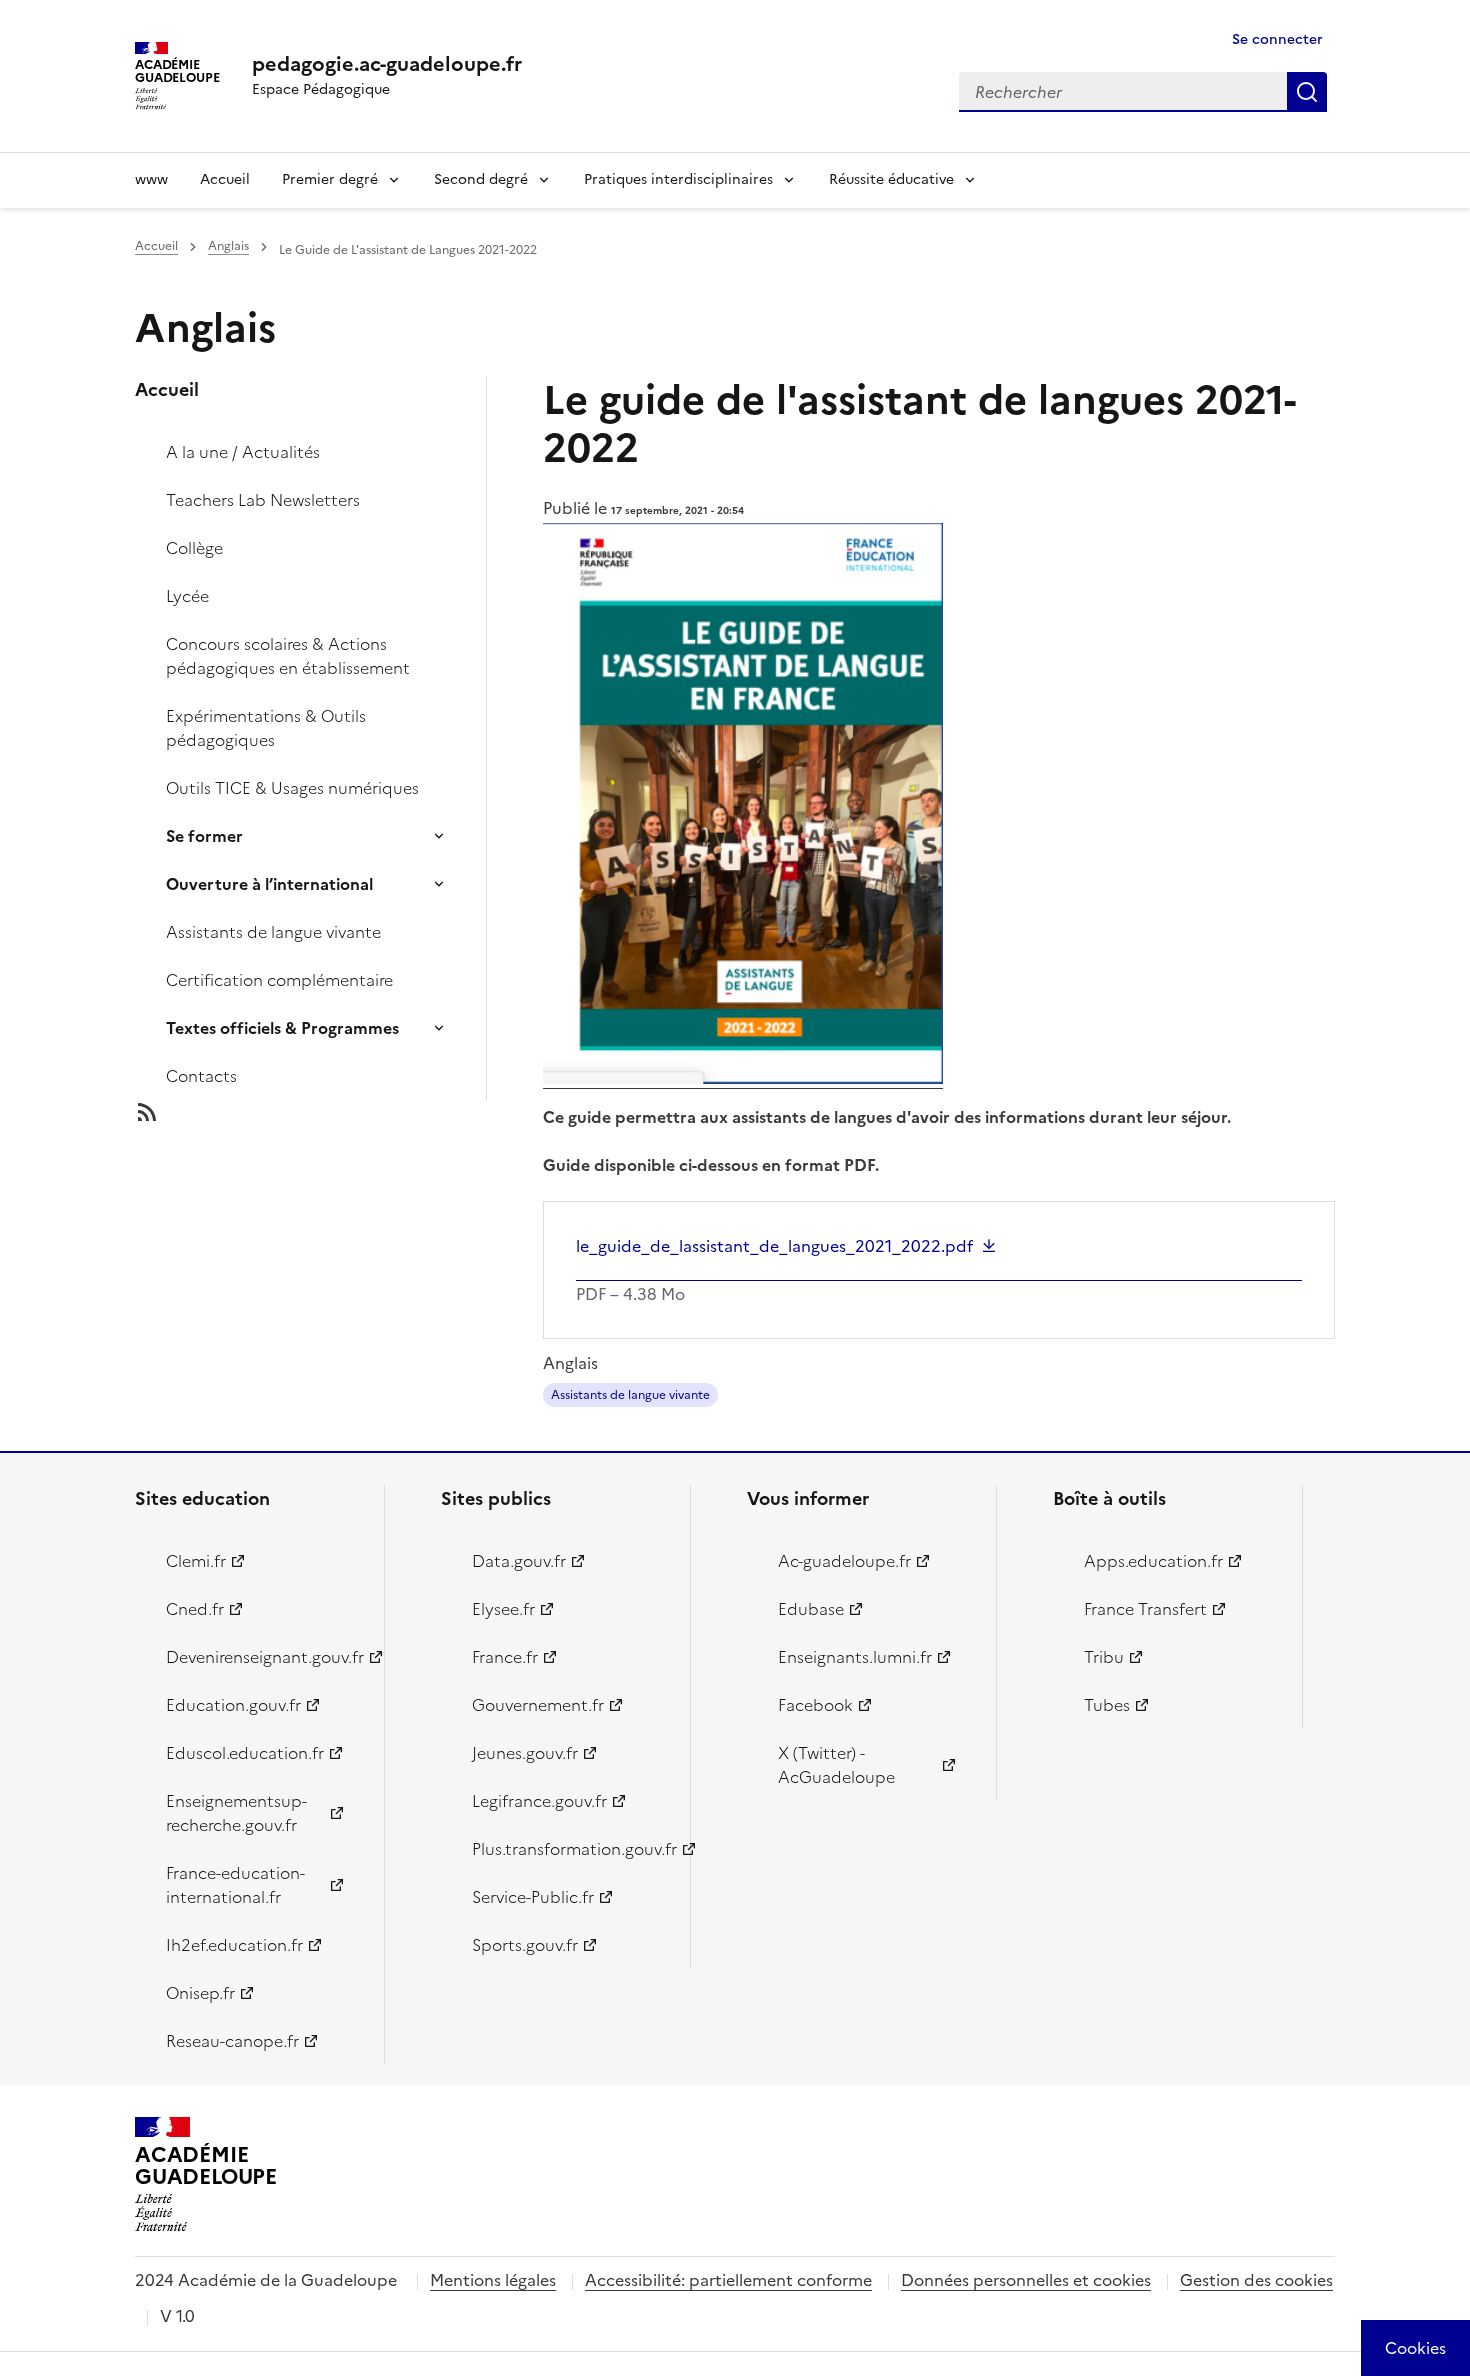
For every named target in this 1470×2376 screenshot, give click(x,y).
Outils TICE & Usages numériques (292, 788)
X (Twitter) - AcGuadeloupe (836, 1765)
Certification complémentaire (279, 980)
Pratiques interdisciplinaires (678, 179)
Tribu (1104, 1657)
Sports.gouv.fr (525, 1945)
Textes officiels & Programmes (282, 1028)
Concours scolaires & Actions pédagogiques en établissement (288, 656)
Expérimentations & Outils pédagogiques (266, 728)
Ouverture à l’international (269, 884)
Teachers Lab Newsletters (263, 500)
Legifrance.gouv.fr (539, 1801)
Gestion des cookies (1256, 2280)
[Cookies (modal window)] (1415, 2348)
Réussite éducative (891, 179)
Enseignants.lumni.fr (855, 1657)
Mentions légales (493, 2280)
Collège (194, 548)
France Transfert (1145, 1609)
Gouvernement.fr (538, 1705)
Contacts (201, 1076)
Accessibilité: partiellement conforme (728, 2280)
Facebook (815, 1705)
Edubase (811, 1609)
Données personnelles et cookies (1026, 2280)
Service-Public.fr (533, 1897)
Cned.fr (195, 1609)
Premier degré (330, 179)
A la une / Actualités (243, 452)
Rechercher (1307, 92)
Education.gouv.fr (233, 1705)
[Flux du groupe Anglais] (327, 1112)
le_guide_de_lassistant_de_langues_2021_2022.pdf (774, 1246)
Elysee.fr (503, 1609)
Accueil (225, 179)
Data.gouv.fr (519, 1561)
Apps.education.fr (1153, 1561)
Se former (204, 836)
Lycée (187, 596)
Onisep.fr (200, 1993)
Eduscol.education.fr (245, 1753)
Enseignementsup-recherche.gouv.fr (236, 1813)
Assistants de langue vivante (273, 932)
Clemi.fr (196, 1561)
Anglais (228, 246)
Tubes (1107, 1705)
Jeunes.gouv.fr (525, 1753)
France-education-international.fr (235, 1885)
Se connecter (1277, 39)
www (151, 179)
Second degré (481, 179)
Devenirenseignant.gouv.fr (263, 1657)
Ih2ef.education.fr (234, 1945)
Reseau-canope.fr (232, 2041)
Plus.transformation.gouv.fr (569, 1849)
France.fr (505, 1657)
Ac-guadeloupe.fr (844, 1561)
